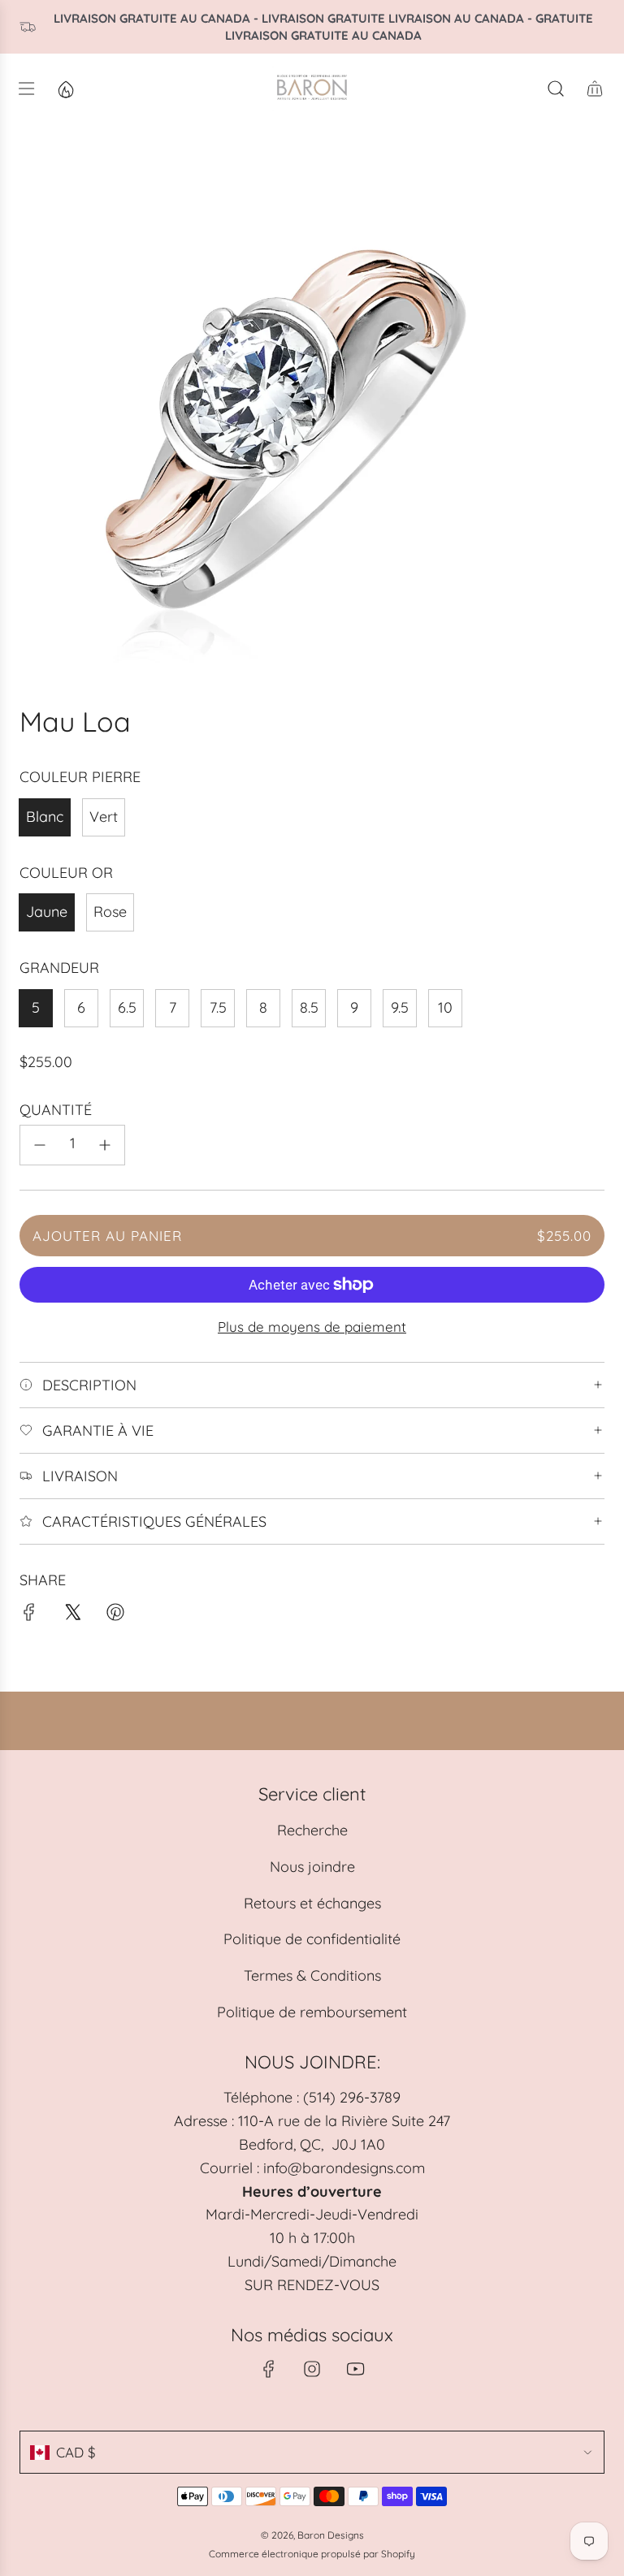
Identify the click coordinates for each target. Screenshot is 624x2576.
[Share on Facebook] (29, 1616)
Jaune (47, 912)
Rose (110, 912)
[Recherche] (556, 89)
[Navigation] (26, 89)
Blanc (45, 817)
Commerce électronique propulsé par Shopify (312, 2554)
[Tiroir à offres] (65, 89)
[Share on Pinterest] (115, 1616)
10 (445, 1007)
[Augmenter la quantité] (105, 1145)
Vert (104, 817)
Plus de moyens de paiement (312, 1327)
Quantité (56, 1110)
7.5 (218, 1007)
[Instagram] (312, 2369)
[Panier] (595, 89)
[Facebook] (269, 2369)
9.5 (400, 1007)
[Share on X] (72, 1616)
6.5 (127, 1007)
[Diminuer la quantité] (40, 1145)
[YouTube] (355, 2369)
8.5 (309, 1007)
